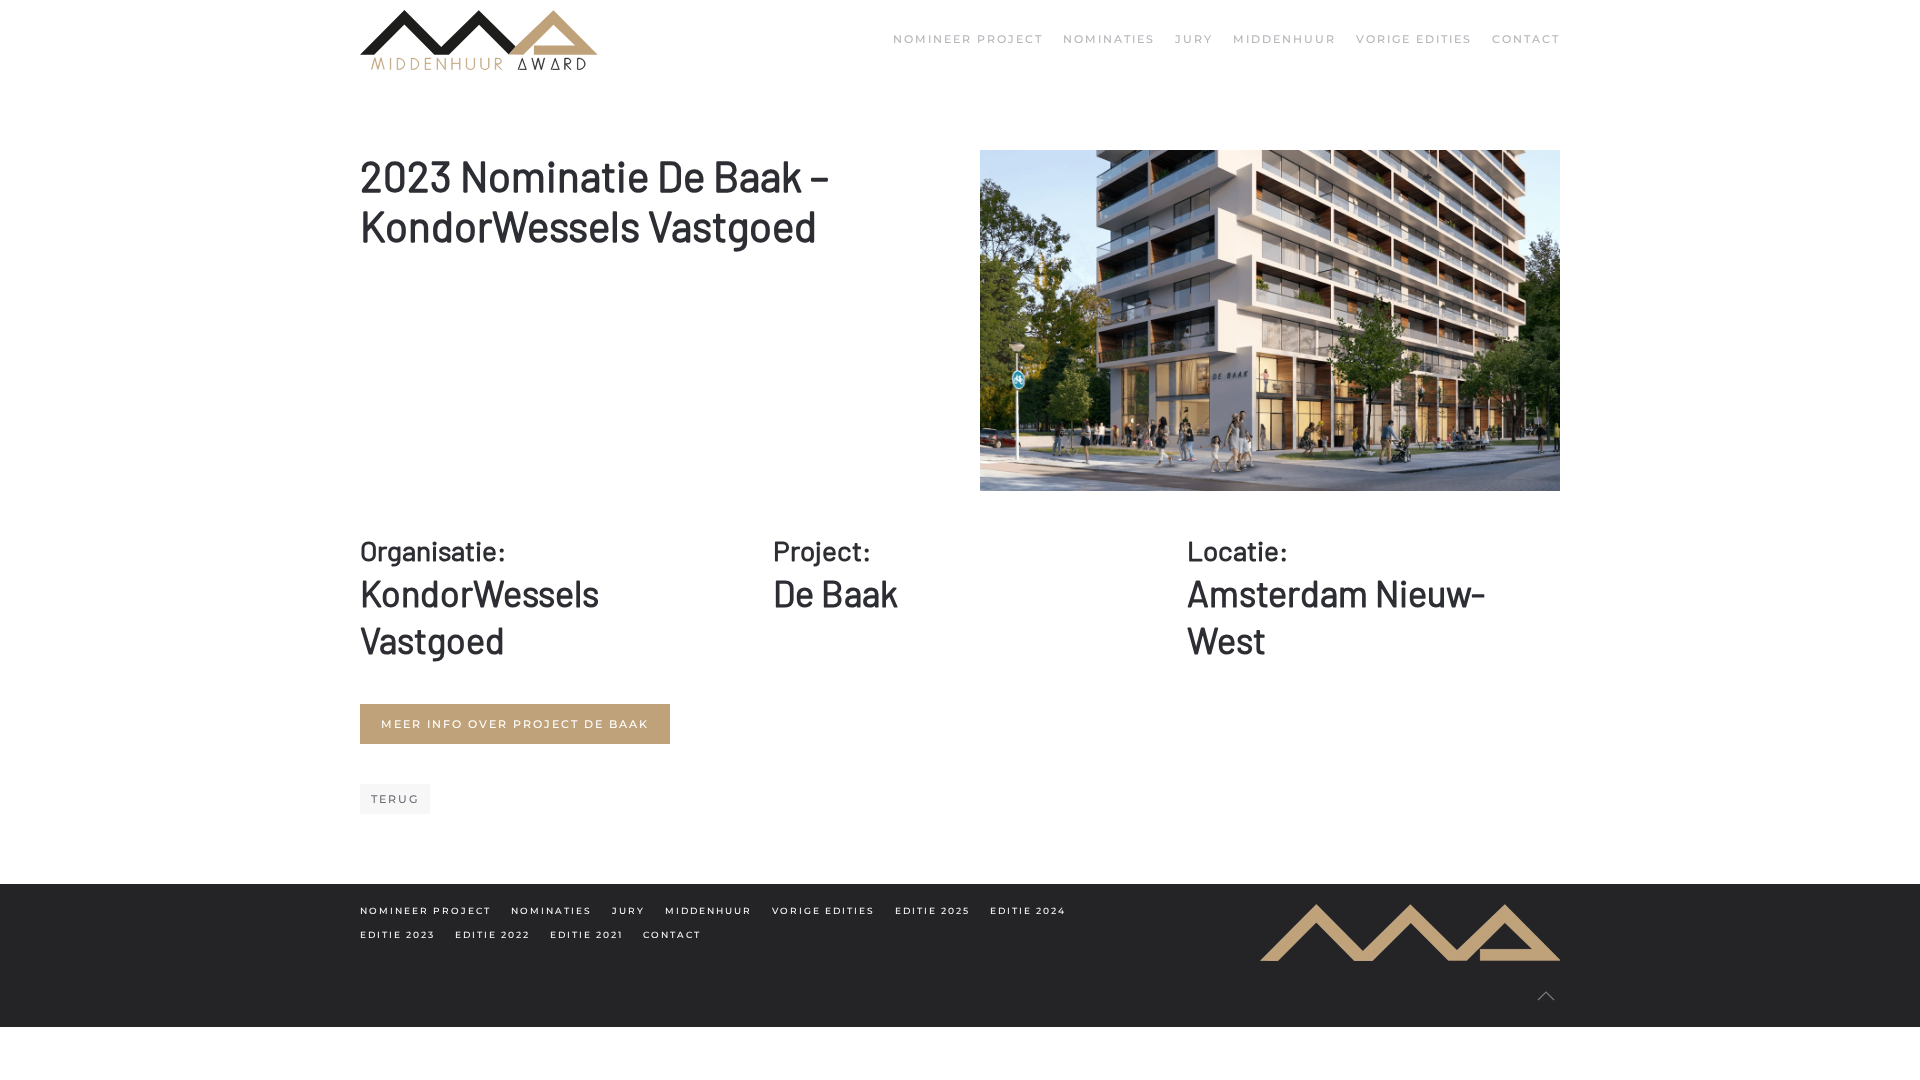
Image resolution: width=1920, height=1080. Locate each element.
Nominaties (1109, 39)
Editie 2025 (932, 910)
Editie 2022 (492, 934)
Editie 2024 (1028, 910)
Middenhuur (1284, 39)
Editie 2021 (586, 934)
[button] (1546, 996)
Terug (395, 799)
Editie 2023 (397, 934)
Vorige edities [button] (1414, 39)
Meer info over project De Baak (515, 724)
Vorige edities (823, 910)
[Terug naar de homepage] (479, 40)
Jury (1194, 39)
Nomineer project (968, 39)
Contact (1526, 39)
